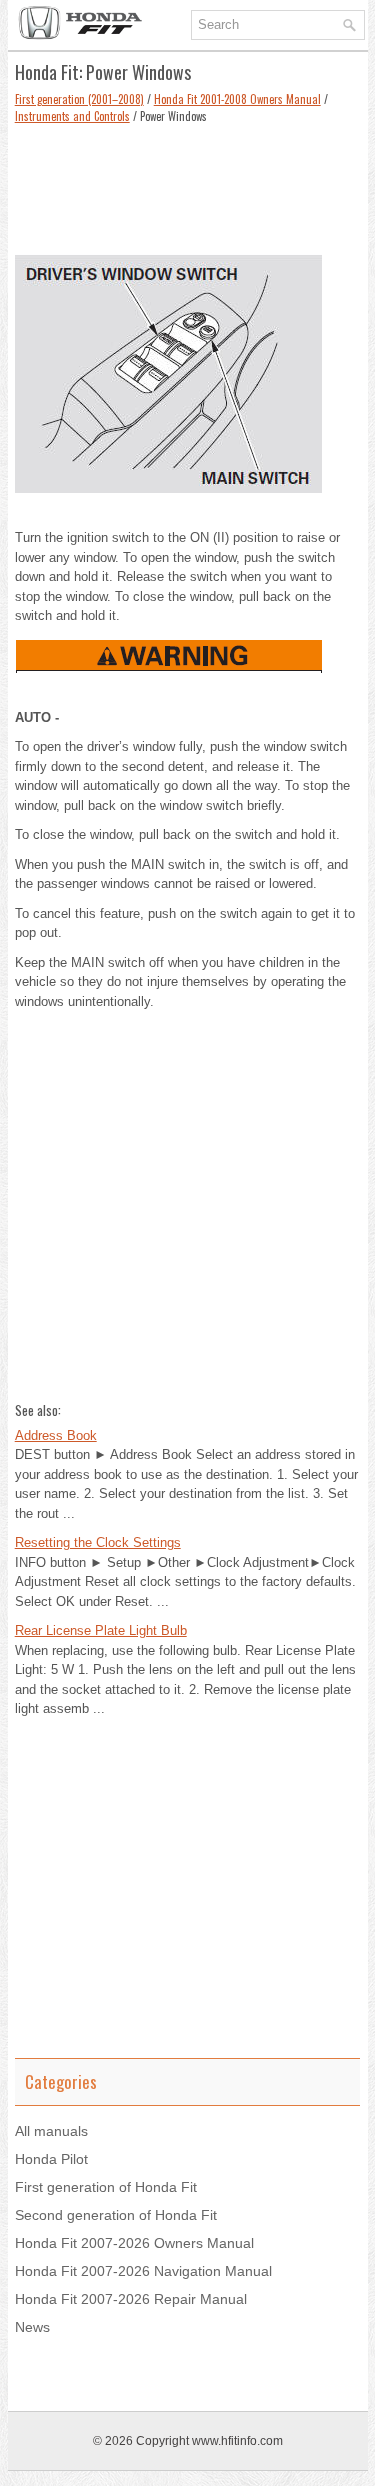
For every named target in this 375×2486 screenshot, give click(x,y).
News (32, 2327)
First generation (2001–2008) (79, 99)
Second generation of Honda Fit (116, 2215)
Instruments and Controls (72, 116)
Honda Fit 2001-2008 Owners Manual (237, 99)
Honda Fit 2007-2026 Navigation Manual (143, 2271)
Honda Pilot (51, 2159)
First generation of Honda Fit (106, 2187)
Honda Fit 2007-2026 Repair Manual (131, 2299)
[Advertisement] (188, 184)
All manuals (51, 2131)
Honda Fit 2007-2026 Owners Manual (134, 2243)
